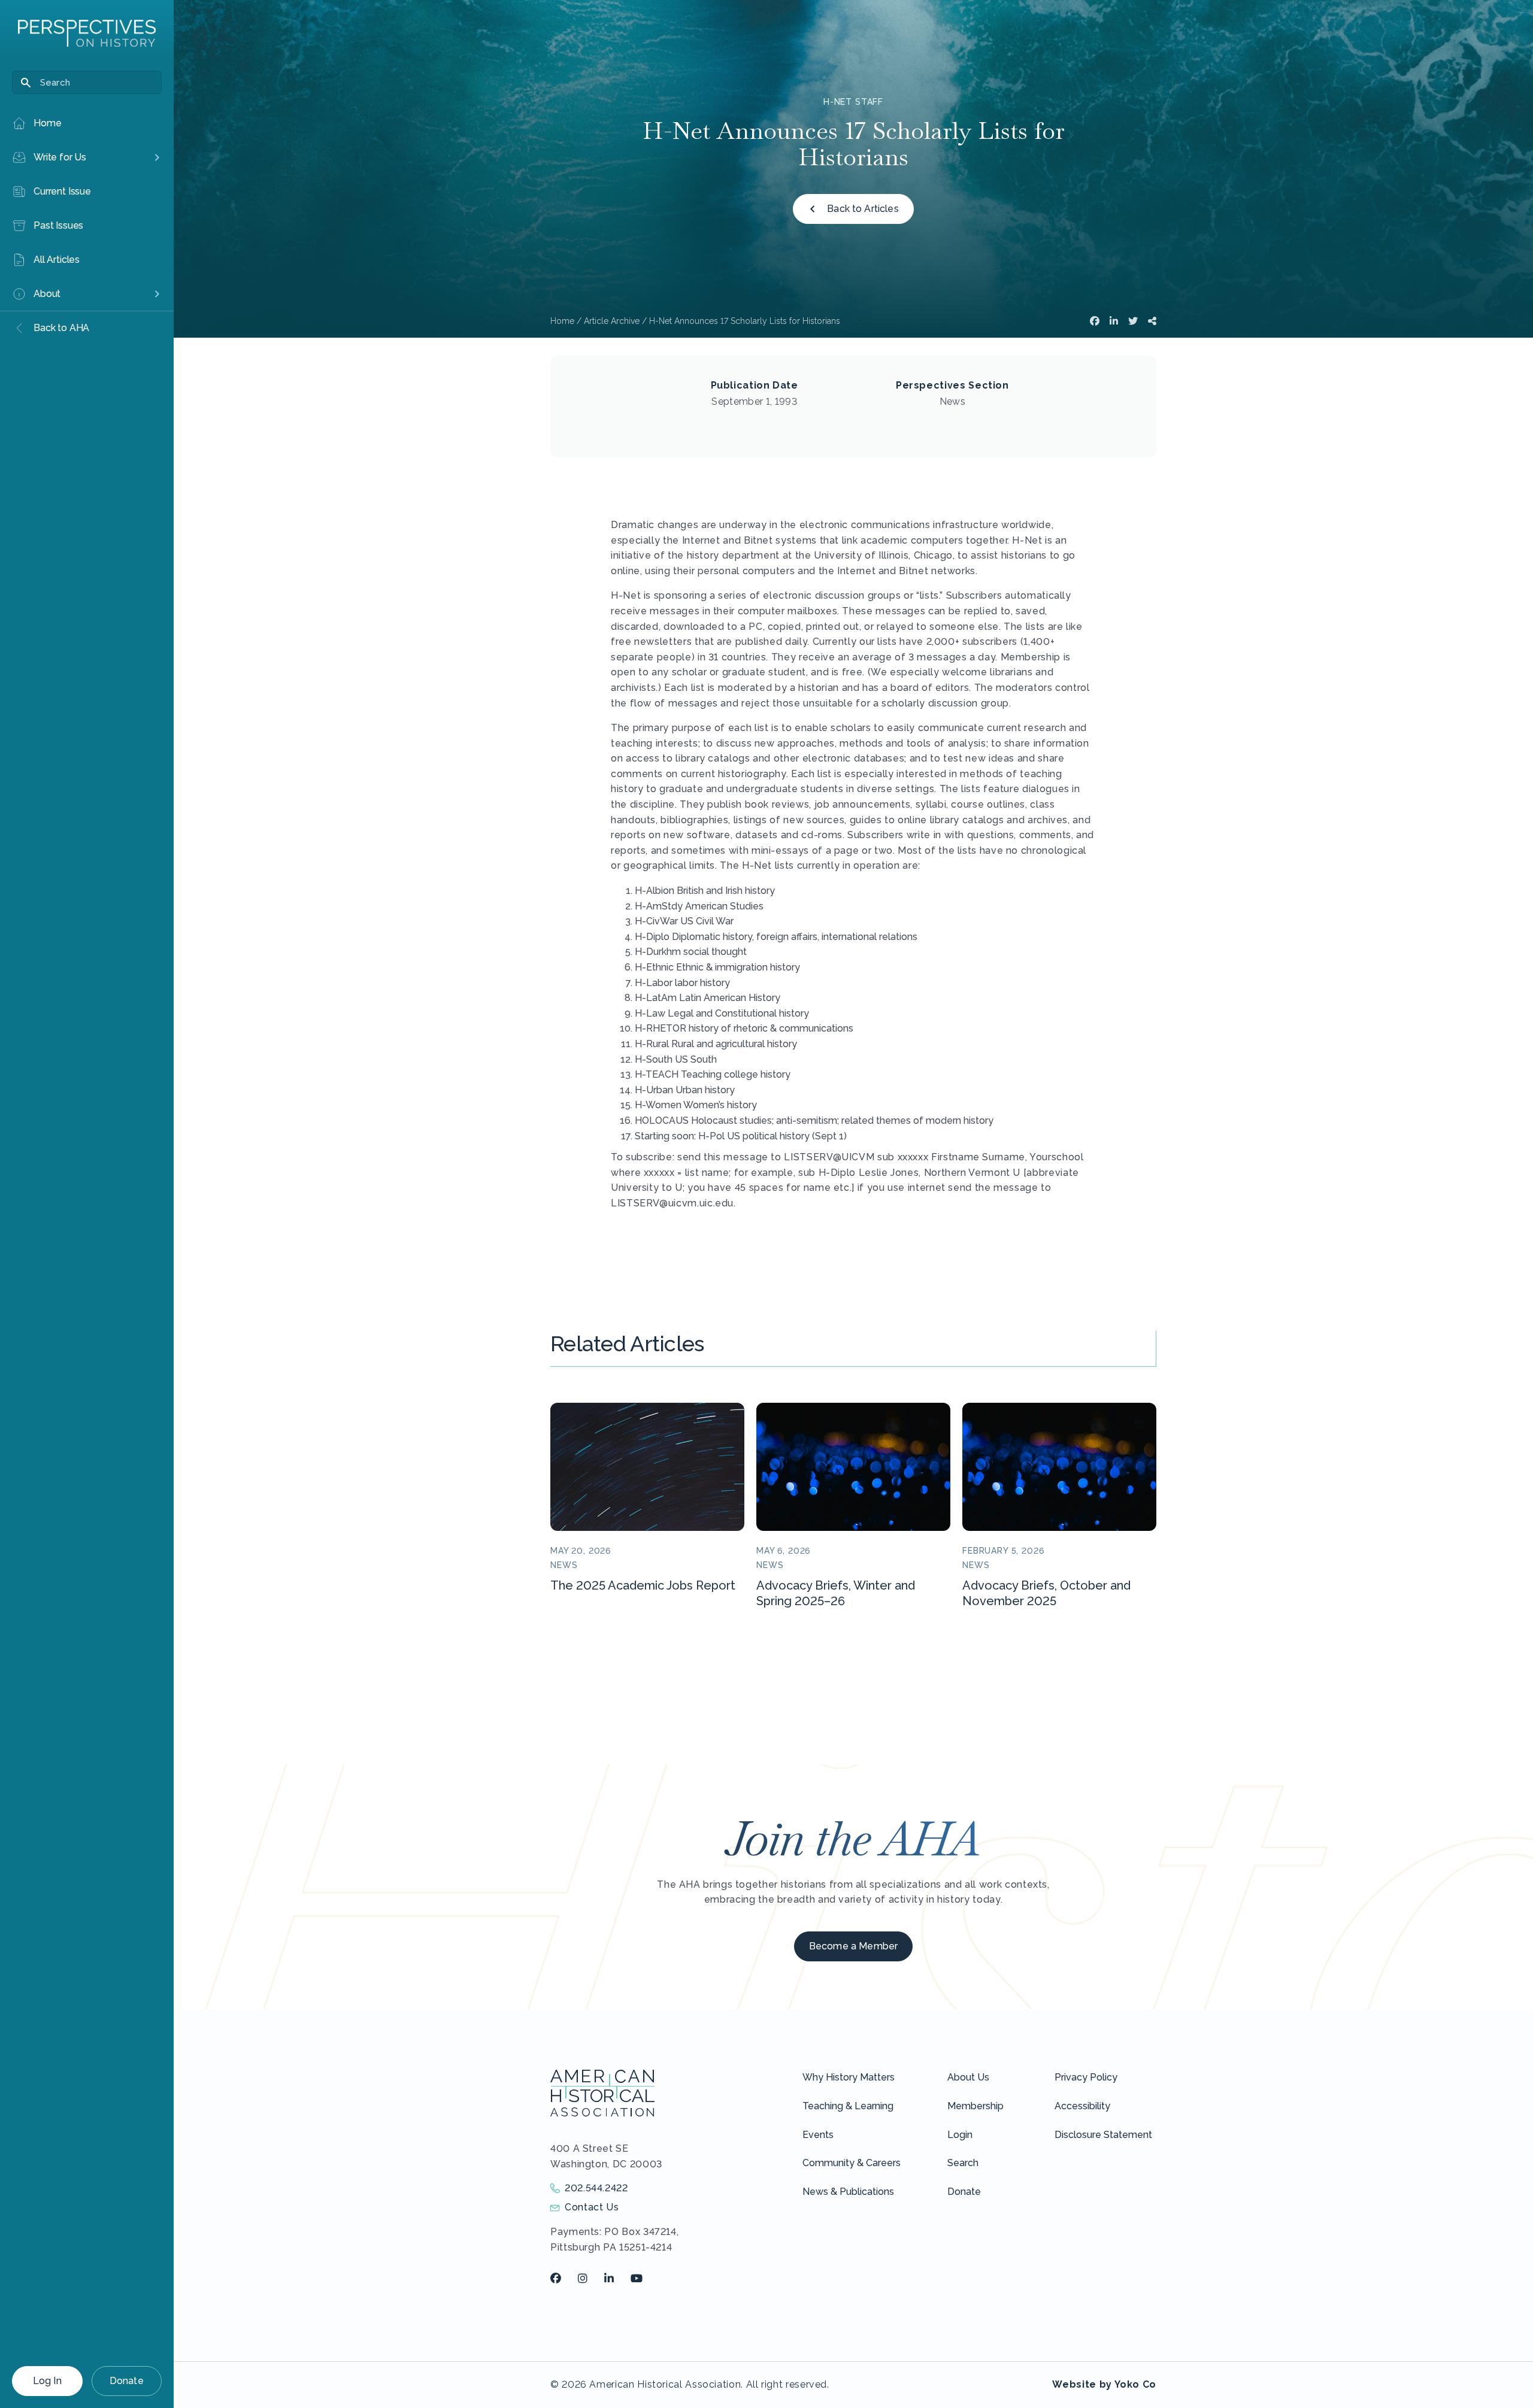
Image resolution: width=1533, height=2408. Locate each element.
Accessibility (1082, 2106)
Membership (975, 2106)
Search (963, 2163)
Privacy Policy (1086, 2077)
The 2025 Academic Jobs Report (643, 1585)
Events (818, 2135)
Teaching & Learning (848, 2106)
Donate (127, 2381)
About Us (968, 2077)
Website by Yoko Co (1104, 2384)
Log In (47, 2381)
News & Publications (848, 2192)
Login (960, 2135)
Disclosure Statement (1103, 2135)
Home (562, 321)
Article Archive (612, 321)
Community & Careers (852, 2163)
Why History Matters (849, 2077)
